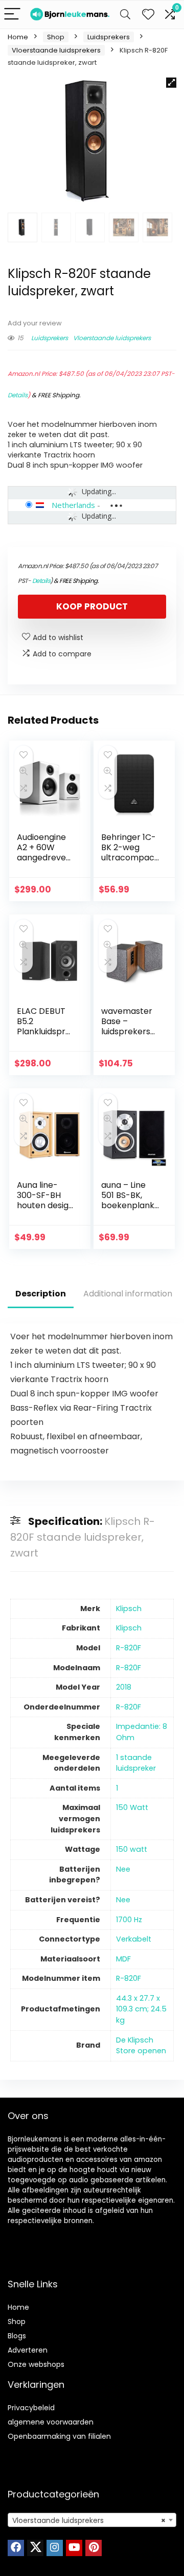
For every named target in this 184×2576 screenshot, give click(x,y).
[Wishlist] (148, 15)
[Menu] (12, 15)
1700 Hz (129, 1920)
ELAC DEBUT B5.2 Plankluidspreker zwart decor (44, 1031)
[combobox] (92, 2520)
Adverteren (28, 2350)
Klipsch (129, 1609)
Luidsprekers (109, 37)
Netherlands (73, 505)
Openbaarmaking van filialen (59, 2436)
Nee (123, 1869)
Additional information (128, 1294)
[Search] (125, 15)
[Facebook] (16, 2548)
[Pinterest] (94, 2548)
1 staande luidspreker (136, 1763)
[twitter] (35, 2548)
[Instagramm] (55, 2548)
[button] (171, 83)
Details (18, 395)
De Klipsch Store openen (141, 2046)
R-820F (129, 1648)
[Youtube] (74, 2548)
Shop (56, 37)
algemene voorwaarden (51, 2422)
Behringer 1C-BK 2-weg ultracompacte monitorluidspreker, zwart (130, 863)
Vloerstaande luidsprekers (56, 50)
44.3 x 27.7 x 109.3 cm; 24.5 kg (141, 2009)
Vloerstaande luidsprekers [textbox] (89, 2520)
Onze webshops (36, 2364)
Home (18, 37)
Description (41, 1294)
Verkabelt (134, 1939)
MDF (123, 1959)
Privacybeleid (31, 2408)
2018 (124, 1687)
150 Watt (132, 1807)
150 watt (132, 1849)
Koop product (92, 606)
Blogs (17, 2336)
